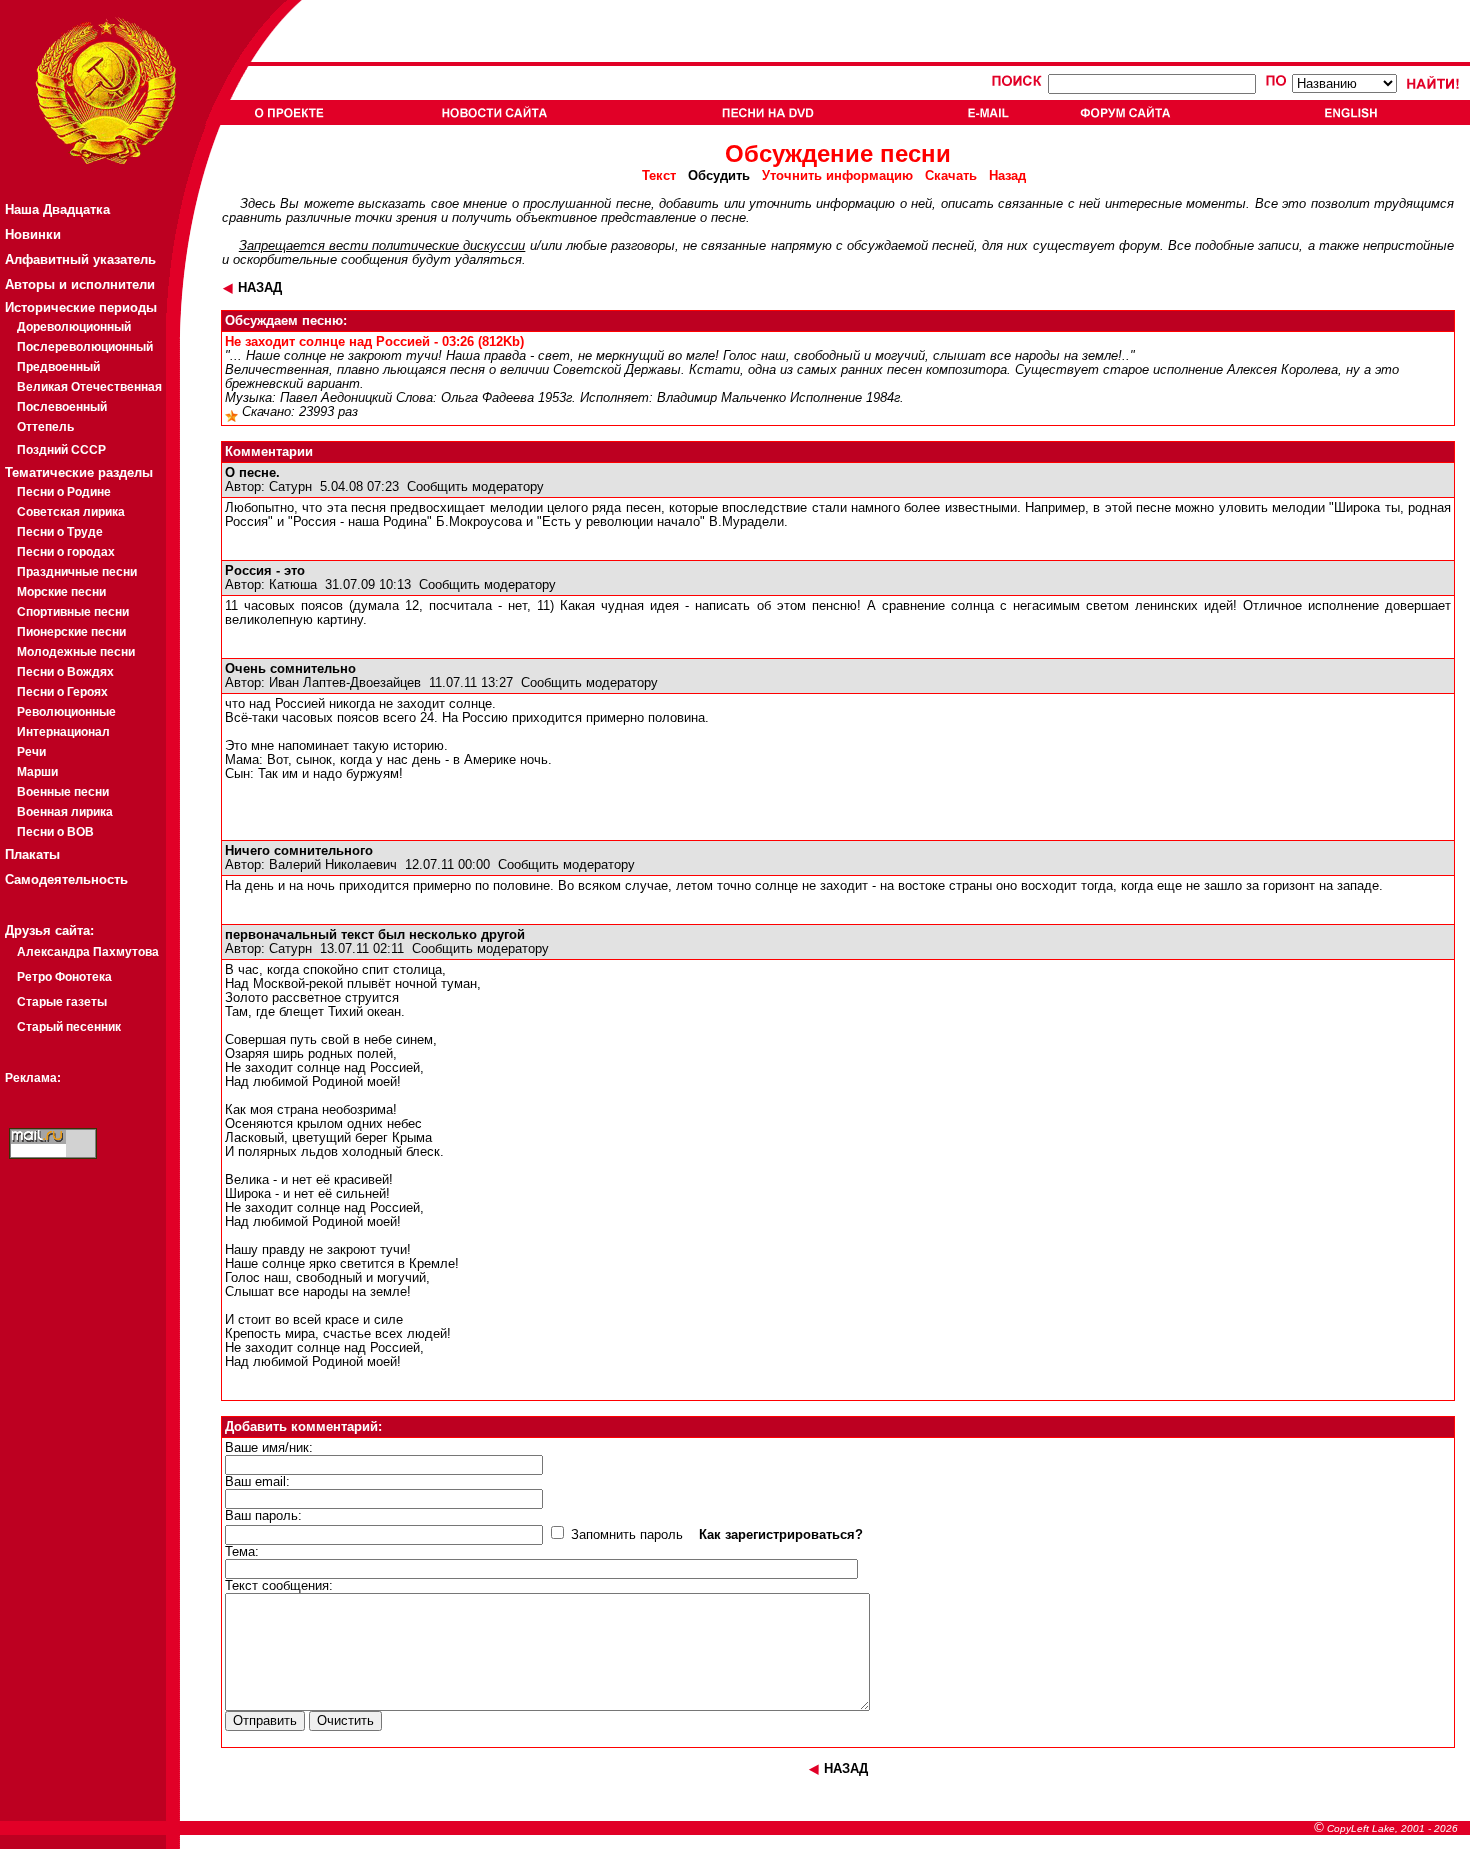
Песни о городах (66, 552)
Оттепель (45, 427)
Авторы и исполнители (80, 284)
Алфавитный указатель (80, 259)
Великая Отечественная (89, 387)
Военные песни (63, 792)
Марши (37, 772)
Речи (31, 752)
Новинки (33, 234)
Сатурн (290, 487)
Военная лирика (65, 812)
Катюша (293, 585)
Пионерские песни (71, 632)
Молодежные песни (76, 652)
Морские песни (61, 592)
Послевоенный (62, 407)
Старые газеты (62, 1002)
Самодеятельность (66, 879)
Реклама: (33, 1078)
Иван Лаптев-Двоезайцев (345, 683)
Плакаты (32, 854)
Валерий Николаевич (333, 865)
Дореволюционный (74, 327)
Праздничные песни (77, 572)
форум (1139, 246)
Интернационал (63, 732)
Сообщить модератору (475, 487)
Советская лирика (71, 512)
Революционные (66, 712)
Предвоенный (58, 367)
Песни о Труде (60, 532)
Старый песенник (69, 1027)
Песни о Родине (64, 492)
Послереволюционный (85, 347)
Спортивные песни (73, 612)
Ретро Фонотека (64, 977)
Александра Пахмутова (88, 952)
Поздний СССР (61, 450)
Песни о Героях (62, 692)
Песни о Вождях (65, 672)
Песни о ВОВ (55, 832)
